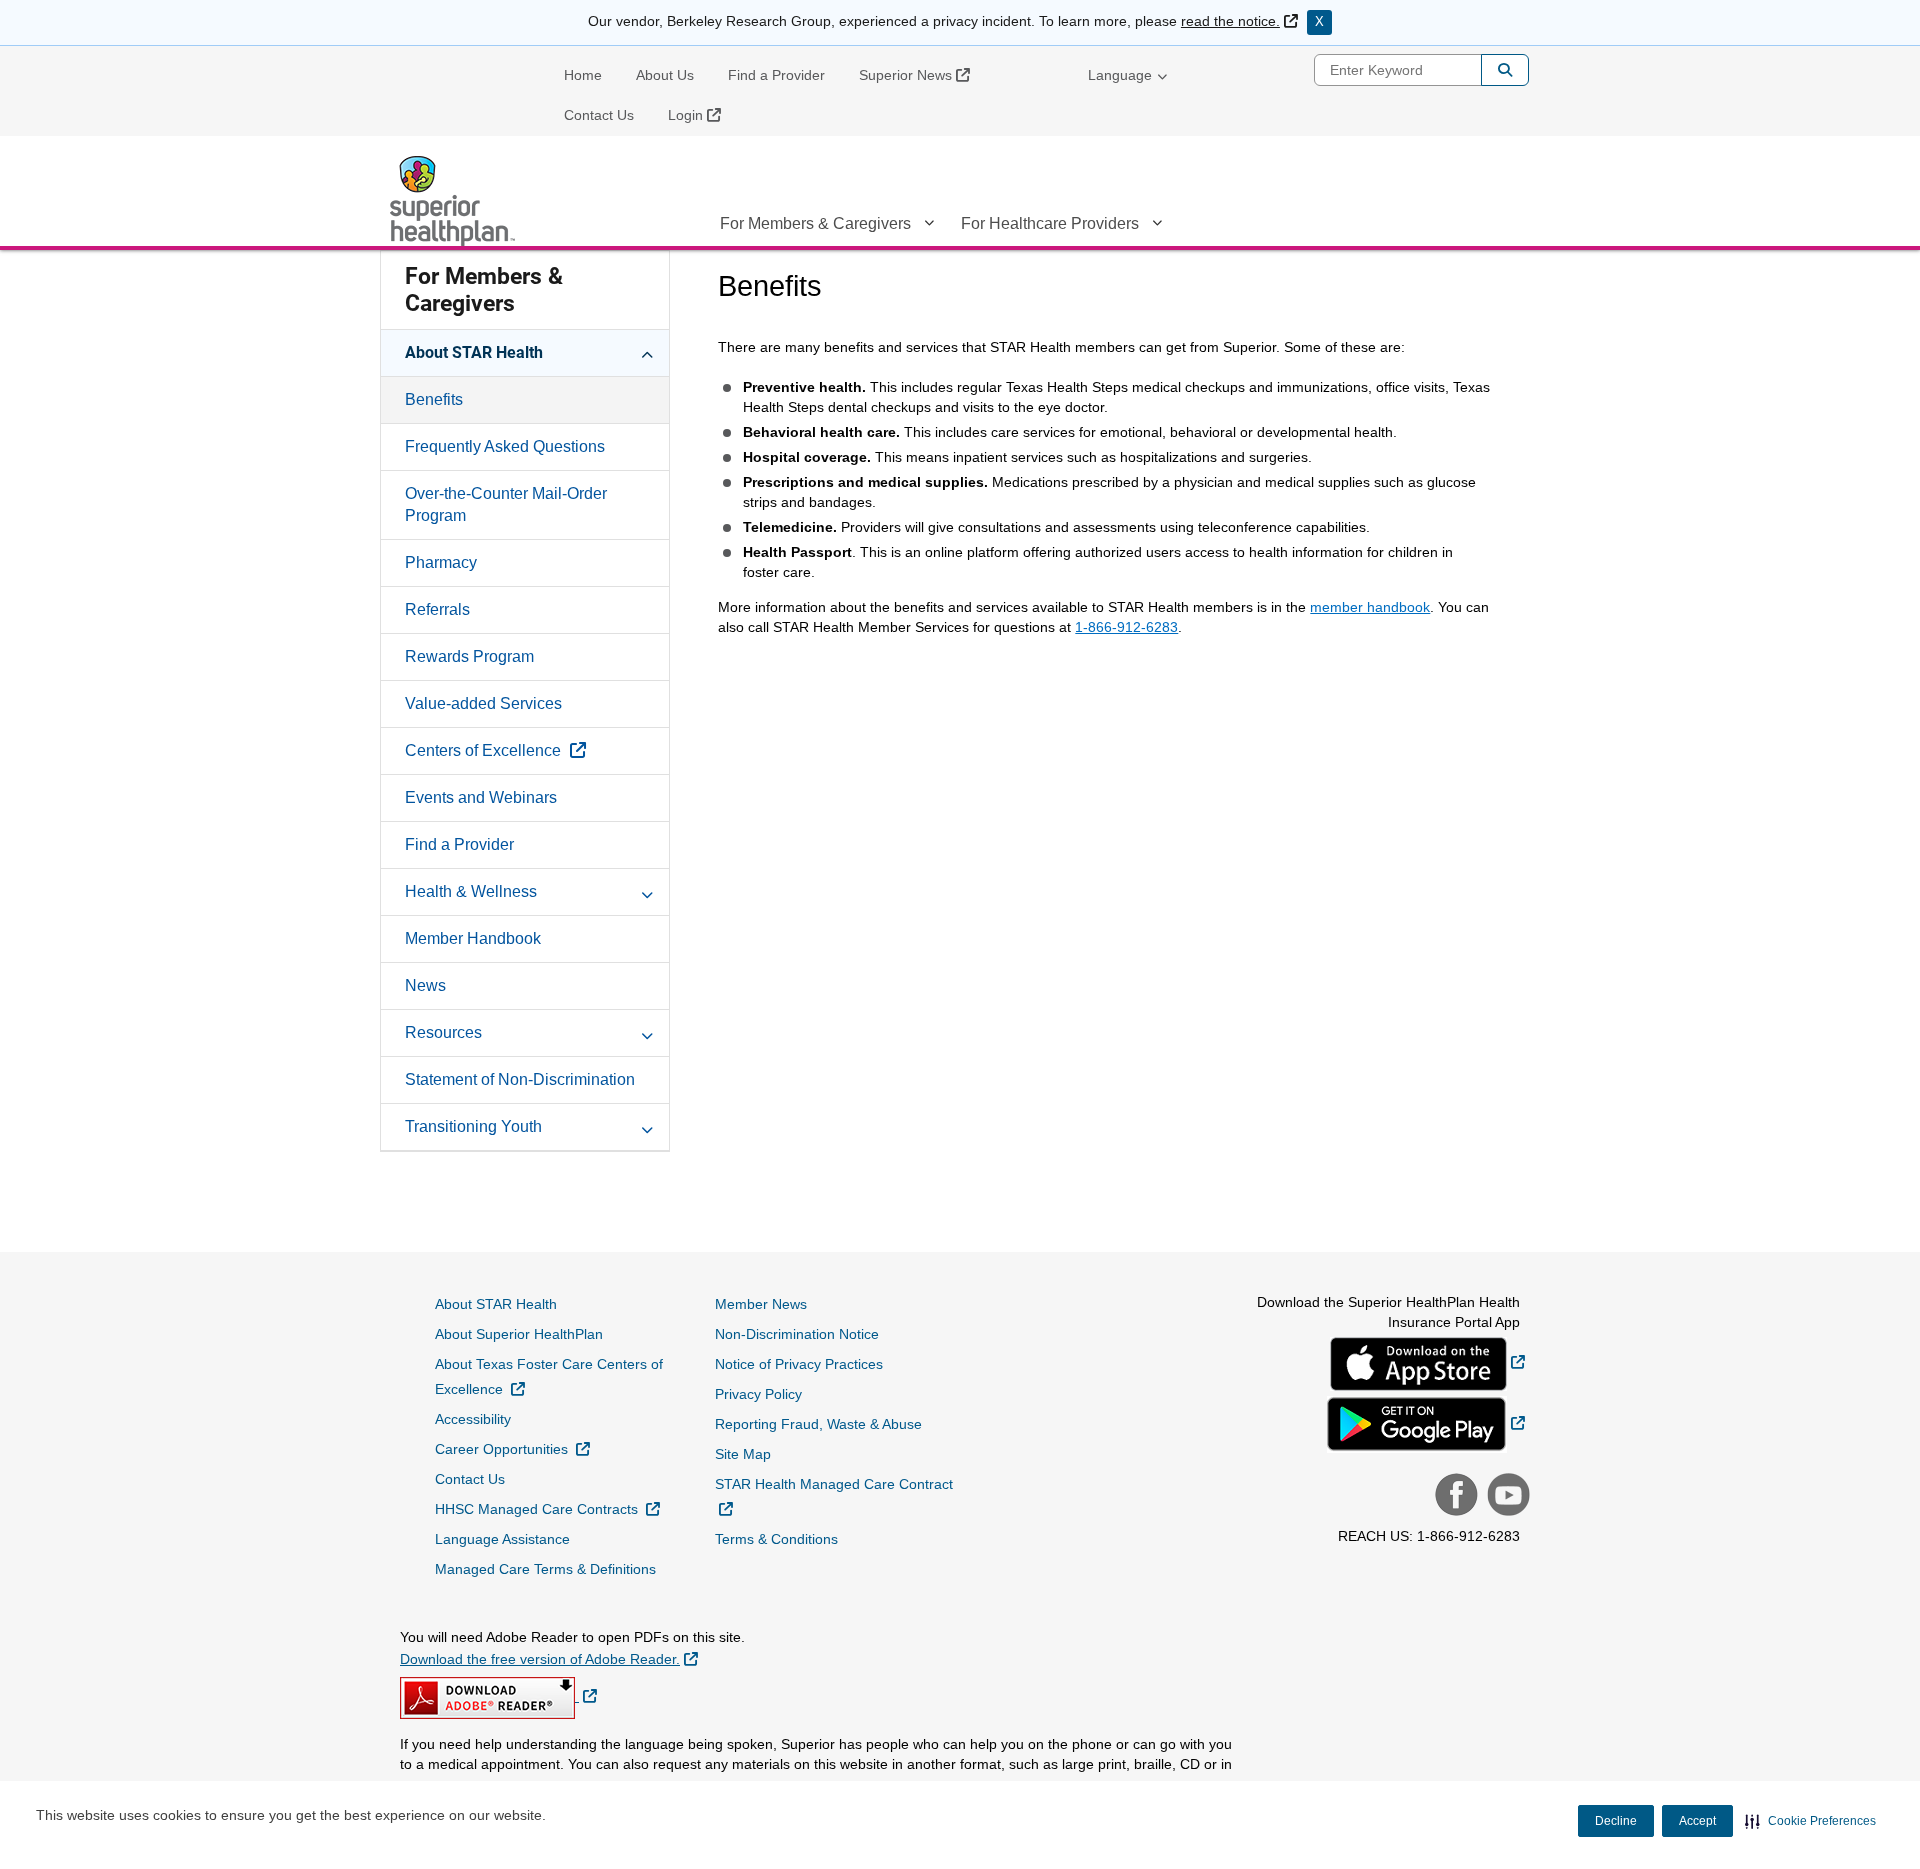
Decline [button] (1616, 1821)
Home (583, 75)
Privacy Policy (758, 1394)
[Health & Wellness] (647, 891)
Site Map (743, 1454)
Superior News (922, 74)
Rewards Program (469, 656)
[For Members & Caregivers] (929, 227)
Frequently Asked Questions (505, 446)
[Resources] (647, 1032)
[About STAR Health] (647, 352)
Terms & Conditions (776, 1539)
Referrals (437, 609)
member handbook (1370, 607)
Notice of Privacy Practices (799, 1364)
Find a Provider (776, 75)
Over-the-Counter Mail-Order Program (506, 504)
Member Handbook (473, 938)
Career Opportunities (512, 1448)
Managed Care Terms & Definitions (545, 1569)
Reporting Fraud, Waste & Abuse (818, 1424)
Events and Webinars (481, 797)
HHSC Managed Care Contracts (547, 1508)
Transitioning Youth (473, 1126)
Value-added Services (483, 703)
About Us (665, 75)
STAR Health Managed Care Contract (834, 1496)
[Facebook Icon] (1454, 1497)
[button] (1810, 1821)
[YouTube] (1506, 1497)
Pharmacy (441, 562)
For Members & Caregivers (815, 223)
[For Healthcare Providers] (1157, 227)
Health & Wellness (471, 891)
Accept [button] (1697, 1821)
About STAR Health (474, 352)
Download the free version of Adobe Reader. (549, 1658)
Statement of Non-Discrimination (520, 1079)
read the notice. (1239, 21)
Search (1505, 70)
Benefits (434, 399)
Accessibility (473, 1419)
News (425, 985)
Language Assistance (502, 1539)
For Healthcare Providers (1050, 223)
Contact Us (599, 115)
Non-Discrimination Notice (797, 1334)
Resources (443, 1032)
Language (1120, 75)
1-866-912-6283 (1126, 627)
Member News (761, 1304)
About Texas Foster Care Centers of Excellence (549, 1376)
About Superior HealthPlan (519, 1334)
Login (702, 114)
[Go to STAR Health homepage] (455, 201)
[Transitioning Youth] (647, 1126)
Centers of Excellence (537, 750)
